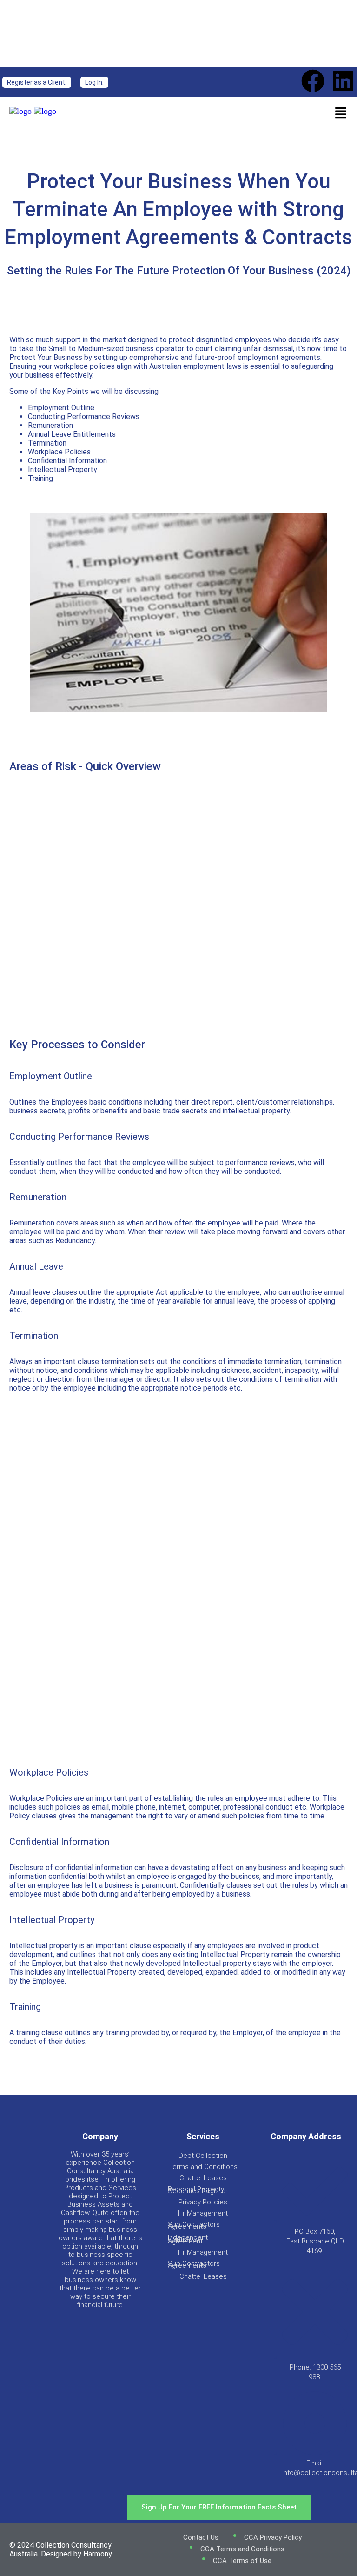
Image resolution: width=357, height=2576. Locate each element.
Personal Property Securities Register (198, 2190)
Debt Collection (203, 2156)
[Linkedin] (343, 81)
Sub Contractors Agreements (194, 2225)
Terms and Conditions (203, 2167)
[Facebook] (313, 81)
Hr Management (203, 2213)
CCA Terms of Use (242, 2561)
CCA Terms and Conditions (242, 2549)
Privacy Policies (203, 2202)
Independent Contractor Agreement (188, 2239)
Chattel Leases (203, 2178)
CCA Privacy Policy (273, 2537)
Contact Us (201, 2537)
